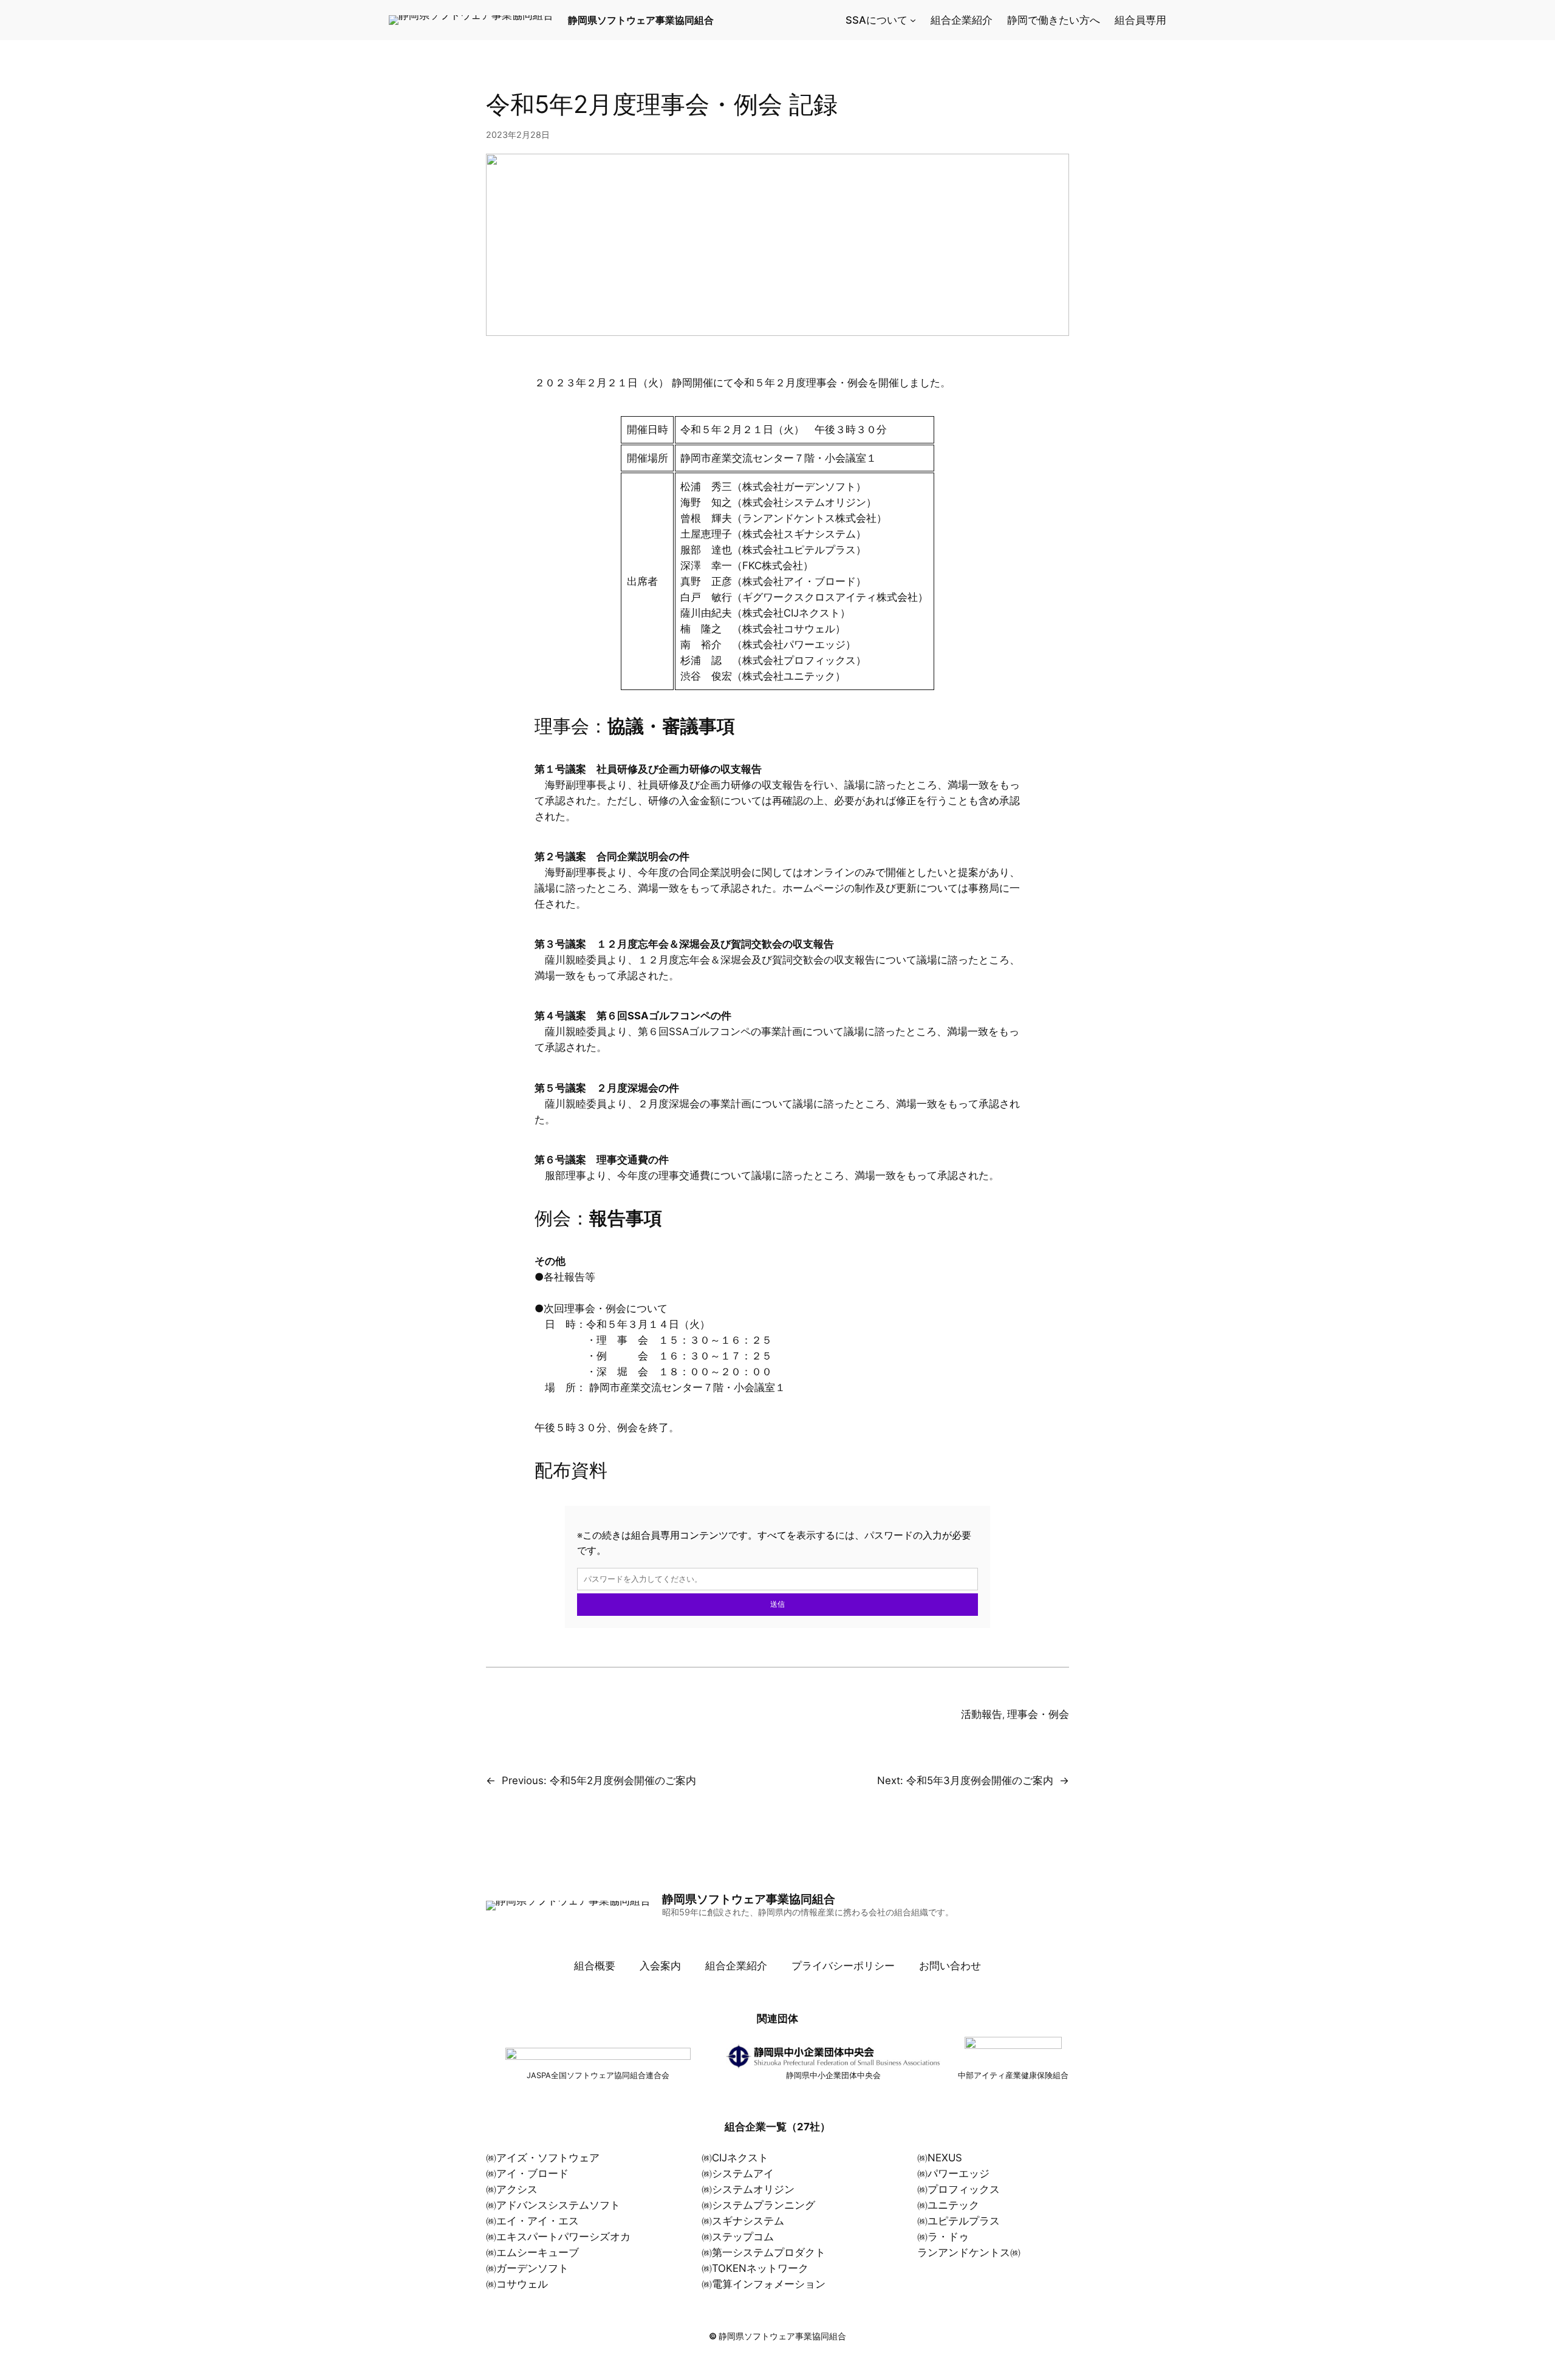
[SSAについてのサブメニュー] (913, 20)
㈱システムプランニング (758, 2205)
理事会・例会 (1038, 1714)
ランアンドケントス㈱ (969, 2252)
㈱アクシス (512, 2189)
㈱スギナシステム (743, 2221)
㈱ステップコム (738, 2237)
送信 (777, 1604)
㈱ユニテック (948, 2205)
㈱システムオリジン (748, 2189)
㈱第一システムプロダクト (764, 2252)
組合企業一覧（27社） (777, 2127)
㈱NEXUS (940, 2158)
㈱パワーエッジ (953, 2173)
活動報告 (982, 1714)
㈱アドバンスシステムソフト (553, 2205)
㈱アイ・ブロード (527, 2173)
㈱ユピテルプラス (959, 2221)
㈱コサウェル (517, 2284)
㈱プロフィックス (959, 2189)
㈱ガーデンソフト (527, 2268)
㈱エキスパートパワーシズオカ (558, 2237)
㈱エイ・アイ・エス (532, 2221)
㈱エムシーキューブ (532, 2252)
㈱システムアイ (738, 2173)
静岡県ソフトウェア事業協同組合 (641, 20)
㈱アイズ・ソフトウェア (543, 2158)
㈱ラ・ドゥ (943, 2237)
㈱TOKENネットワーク (755, 2268)
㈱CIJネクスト (735, 2158)
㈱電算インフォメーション (764, 2284)
